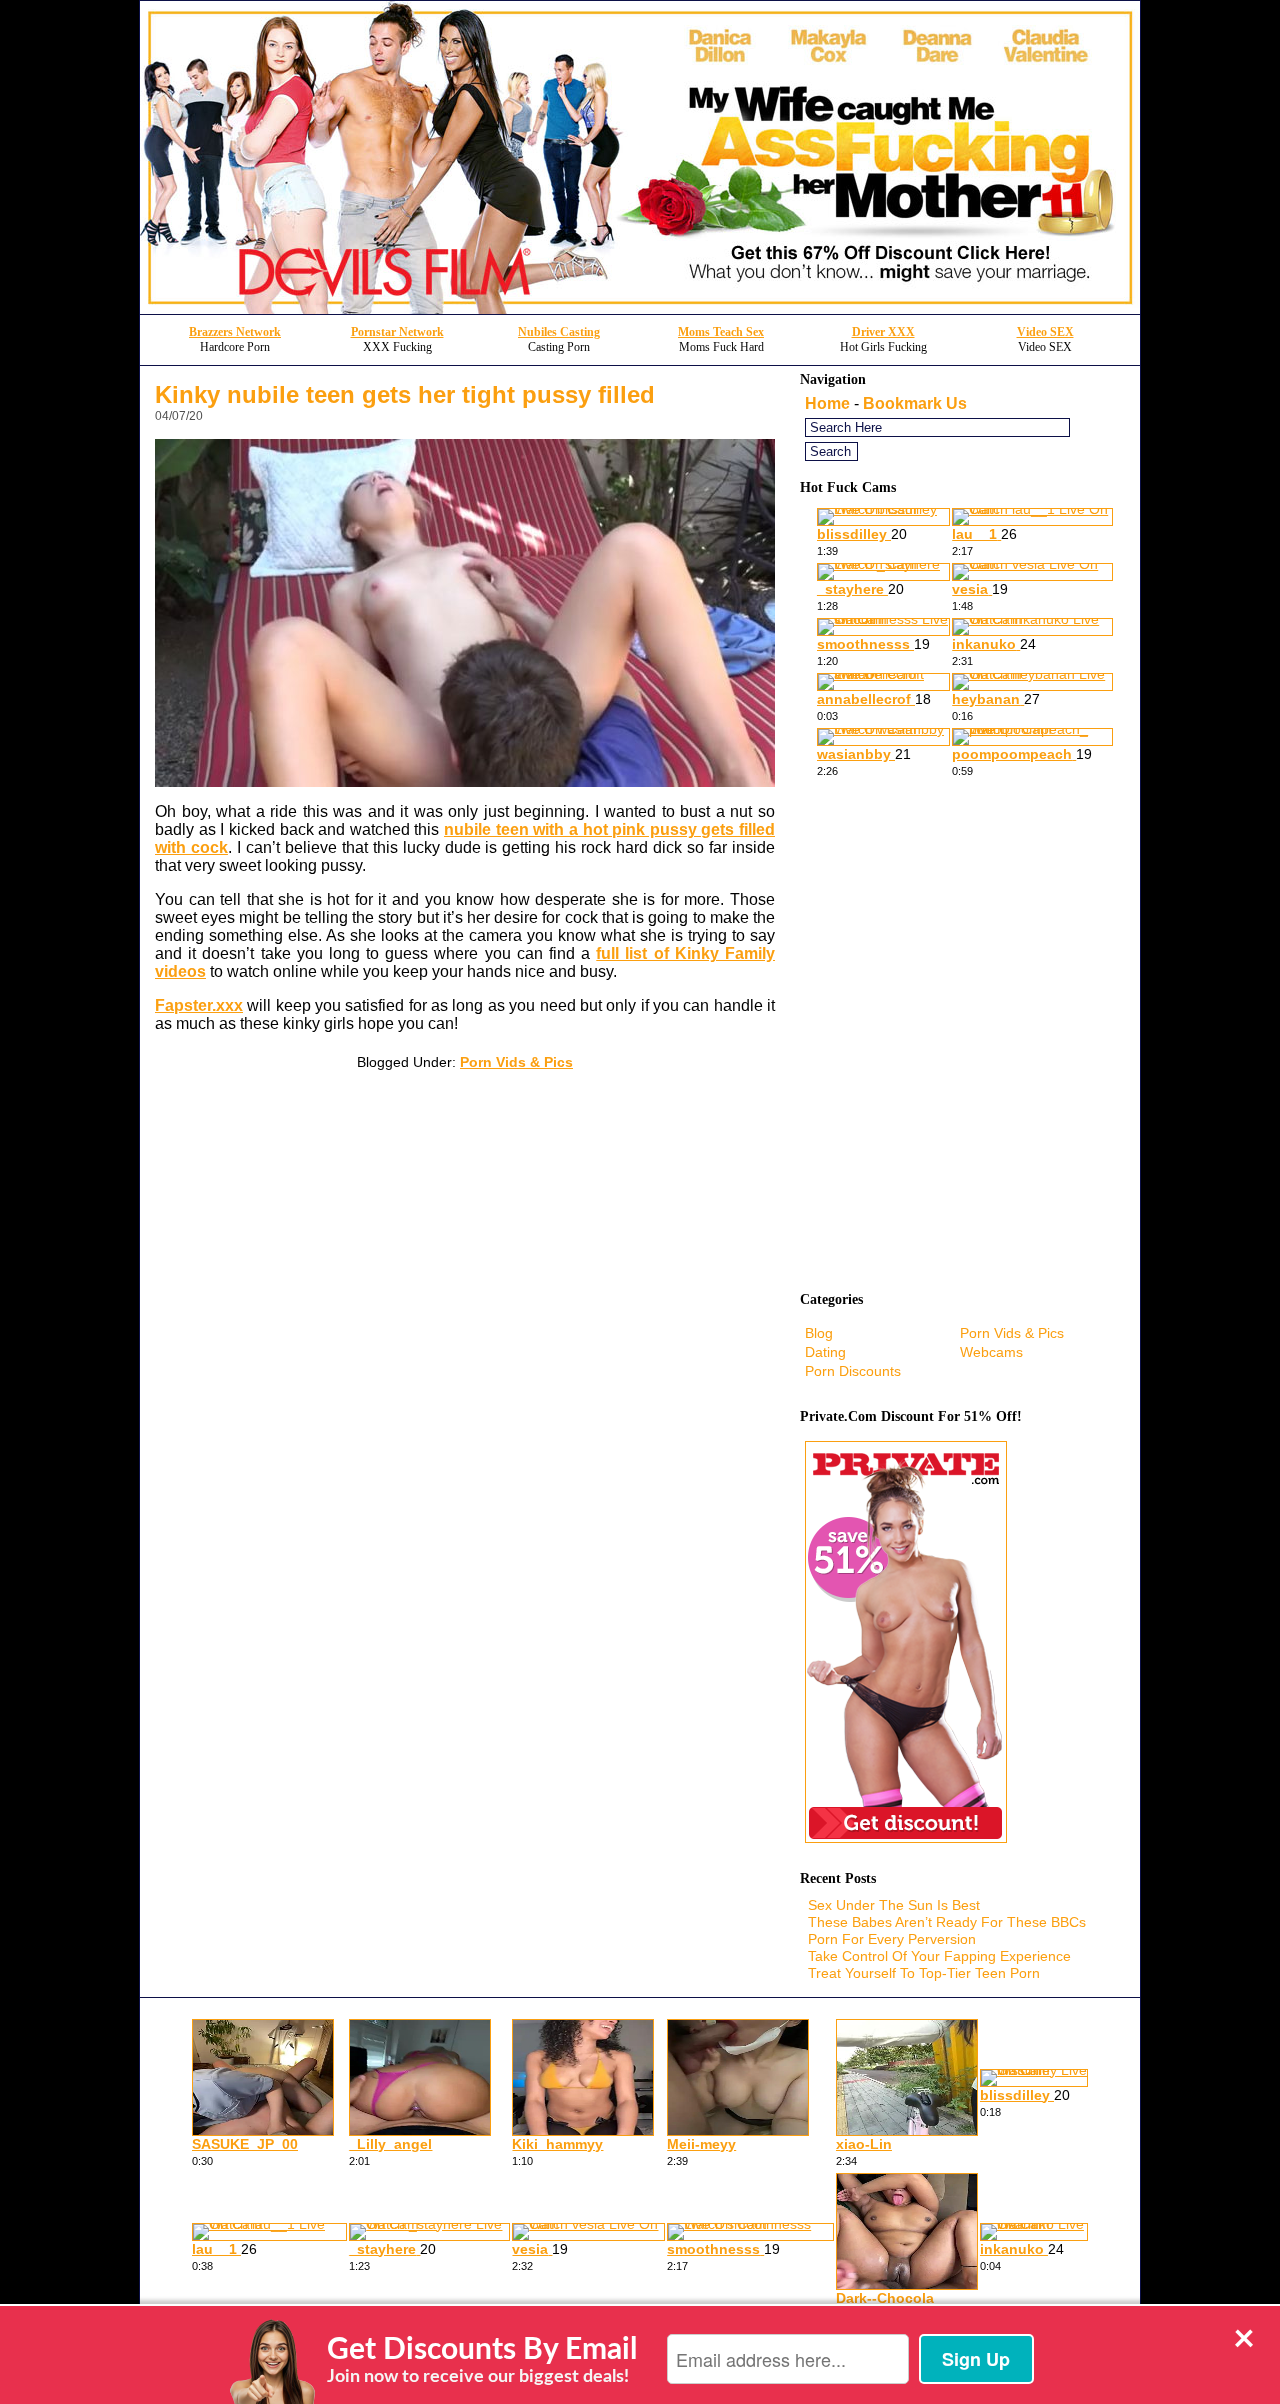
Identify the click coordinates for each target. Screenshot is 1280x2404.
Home (827, 403)
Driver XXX (883, 332)
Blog (819, 1333)
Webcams (991, 1352)
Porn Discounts (853, 1371)
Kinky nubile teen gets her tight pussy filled (405, 394)
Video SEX (1045, 332)
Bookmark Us (915, 403)
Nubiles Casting (559, 332)
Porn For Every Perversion (892, 1939)
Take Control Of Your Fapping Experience (939, 1956)
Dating (825, 1352)
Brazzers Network (235, 332)
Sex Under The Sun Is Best (894, 1905)
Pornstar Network (397, 332)
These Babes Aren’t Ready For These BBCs (947, 1922)
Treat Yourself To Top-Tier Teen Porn (924, 1973)
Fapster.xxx (199, 1005)
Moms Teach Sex (721, 332)
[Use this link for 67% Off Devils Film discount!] (640, 308)
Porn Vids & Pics (516, 1062)
